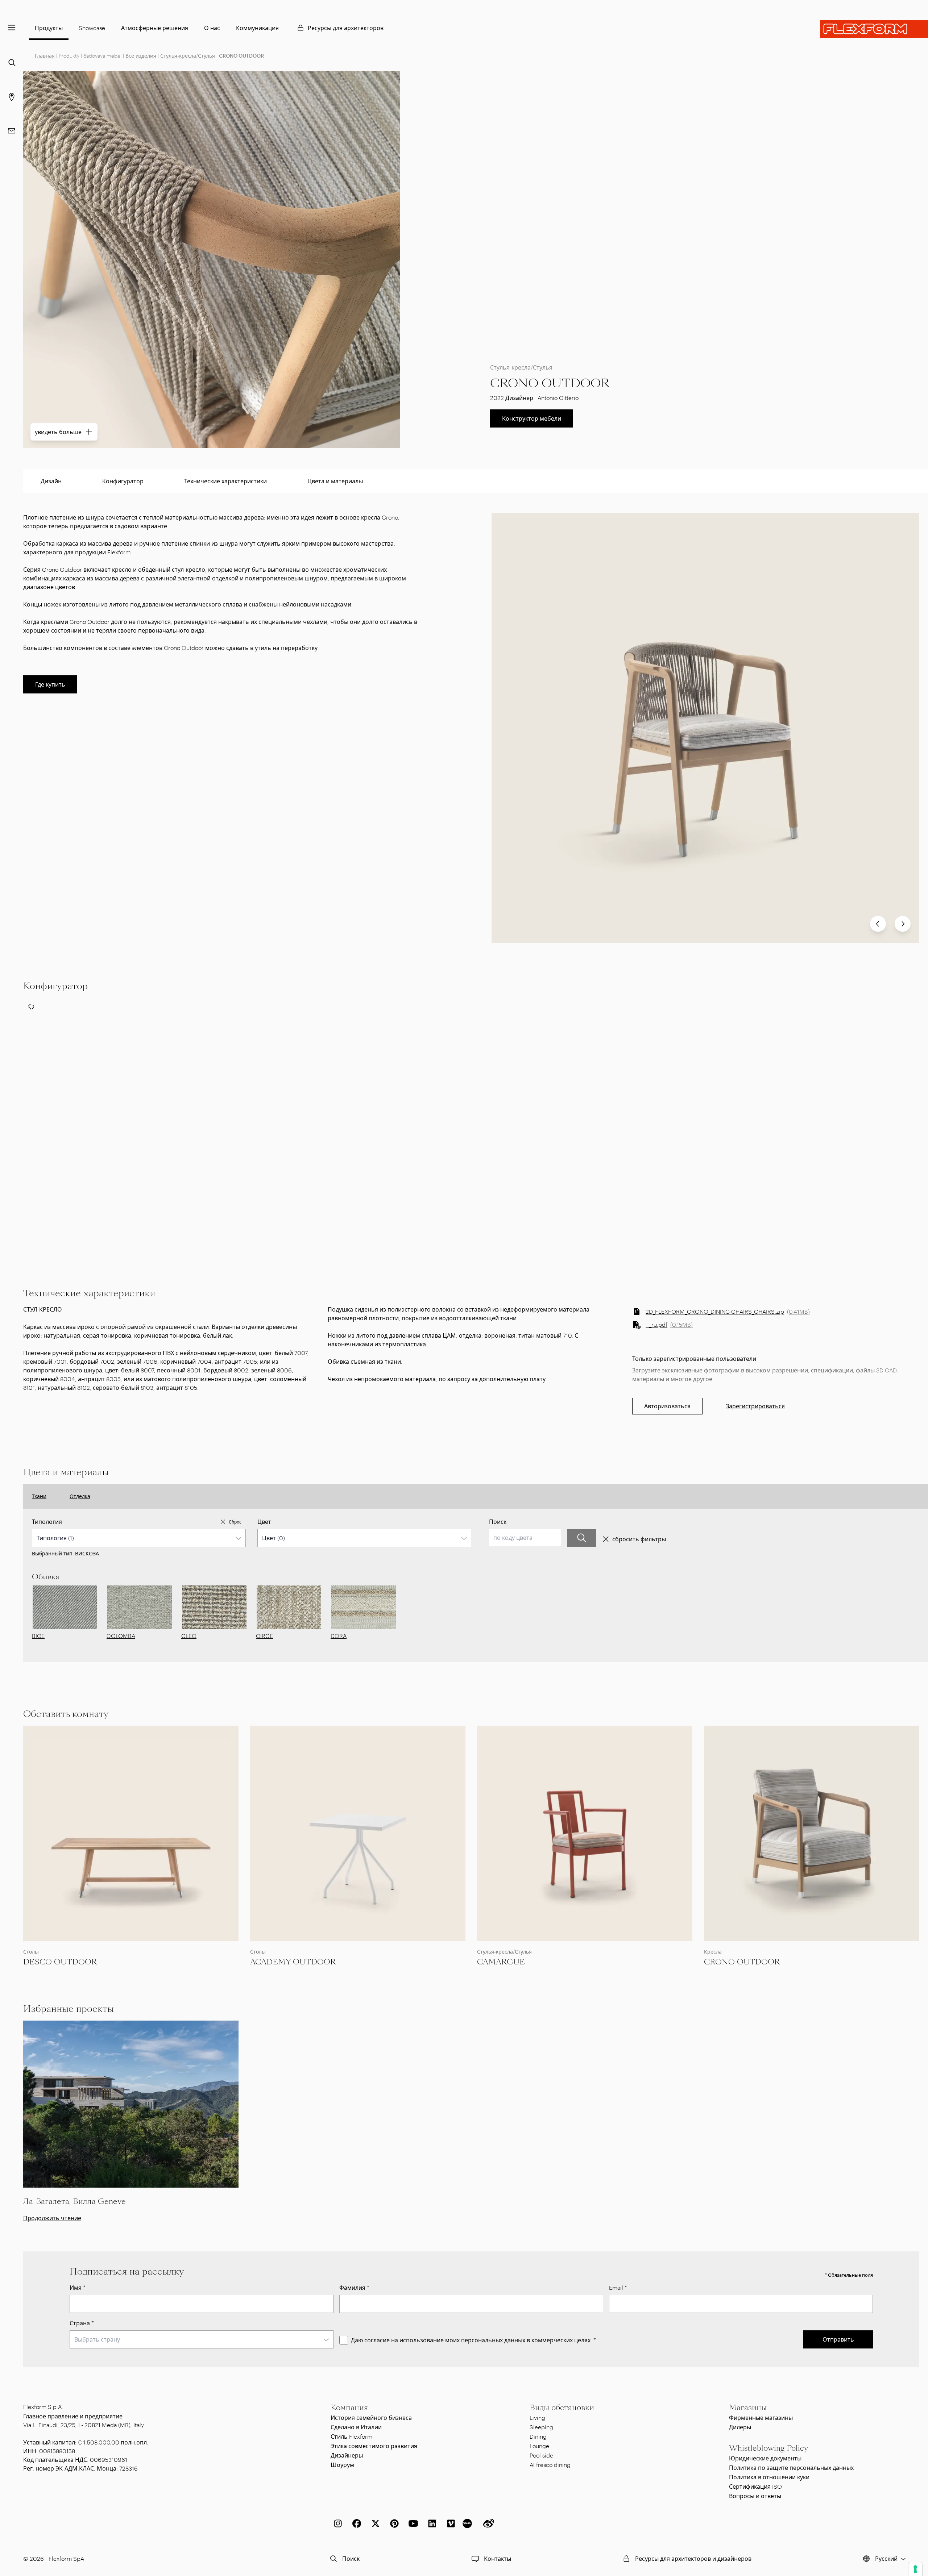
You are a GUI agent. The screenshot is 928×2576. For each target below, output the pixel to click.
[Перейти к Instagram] (336, 2523)
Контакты (498, 2558)
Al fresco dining (550, 2465)
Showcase (92, 28)
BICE (38, 1636)
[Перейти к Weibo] (487, 2523)
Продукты (49, 28)
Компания (349, 2408)
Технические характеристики (225, 481)
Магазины (748, 2408)
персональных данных (493, 2340)
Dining (538, 2436)
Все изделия (141, 56)
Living (537, 2417)
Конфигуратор (123, 481)
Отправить (838, 2339)
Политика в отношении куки (769, 2477)
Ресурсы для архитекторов (346, 28)
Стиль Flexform (351, 2436)
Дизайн (51, 481)
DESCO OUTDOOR (60, 1962)
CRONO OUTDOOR (742, 1962)
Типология (47, 1522)
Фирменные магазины (761, 2417)
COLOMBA (121, 1636)
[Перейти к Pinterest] (393, 2523)
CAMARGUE (501, 1962)
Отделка (80, 1496)
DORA (339, 1636)
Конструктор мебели (532, 418)
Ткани (39, 1496)
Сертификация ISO (755, 2486)
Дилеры (740, 2427)
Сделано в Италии (356, 2427)
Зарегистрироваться (755, 1406)
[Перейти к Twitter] (374, 2523)
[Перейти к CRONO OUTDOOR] (812, 1833)
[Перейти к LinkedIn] (431, 2523)
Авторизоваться (667, 1406)
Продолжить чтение (52, 2218)
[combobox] (139, 1538)
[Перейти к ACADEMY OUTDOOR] (358, 1833)
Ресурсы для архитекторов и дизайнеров (693, 2558)
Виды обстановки (562, 2408)
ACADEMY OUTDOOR (293, 1962)
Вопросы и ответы (755, 2496)
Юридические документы (765, 2458)
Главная (45, 56)
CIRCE (264, 1636)
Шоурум (342, 2465)
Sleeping (541, 2427)
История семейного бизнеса (371, 2417)
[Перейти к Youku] (468, 2523)
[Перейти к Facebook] (355, 2523)
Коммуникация (257, 28)
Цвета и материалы (335, 481)
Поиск (498, 1522)
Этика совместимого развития (374, 2446)
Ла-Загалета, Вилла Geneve (74, 2201)
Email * (618, 2287)
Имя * (78, 2287)
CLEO (189, 1636)
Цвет (264, 1522)
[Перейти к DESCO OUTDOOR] (131, 1833)
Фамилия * (354, 2287)
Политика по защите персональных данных (791, 2467)
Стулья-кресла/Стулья (188, 56)
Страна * (82, 2323)
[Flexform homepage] (874, 29)
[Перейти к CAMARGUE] (585, 1833)
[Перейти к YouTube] (412, 2523)
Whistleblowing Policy (768, 2448)
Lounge (539, 2446)
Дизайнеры (347, 2455)
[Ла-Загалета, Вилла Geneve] (131, 2104)
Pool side (541, 2455)
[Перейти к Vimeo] (449, 2523)
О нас (212, 28)
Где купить (50, 684)
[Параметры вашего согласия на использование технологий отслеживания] (915, 2569)
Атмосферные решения (155, 28)
